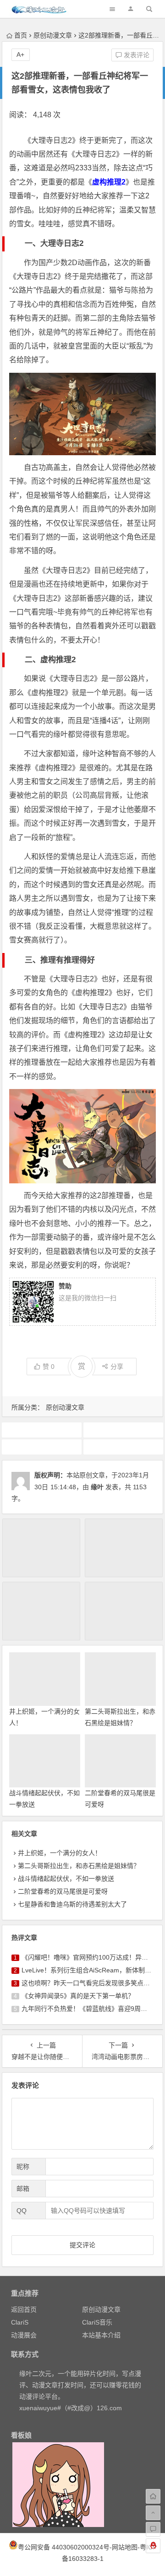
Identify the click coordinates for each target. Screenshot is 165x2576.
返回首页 (24, 2309)
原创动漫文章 (53, 35)
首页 (21, 35)
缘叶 (97, 1487)
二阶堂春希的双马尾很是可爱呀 (63, 1891)
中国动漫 (123, 1430)
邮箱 (23, 2189)
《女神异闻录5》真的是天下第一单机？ (78, 1996)
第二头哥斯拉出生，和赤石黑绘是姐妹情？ (79, 1866)
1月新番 (42, 1430)
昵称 (23, 2167)
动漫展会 (24, 2335)
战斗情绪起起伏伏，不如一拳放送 (66, 1879)
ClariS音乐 (97, 2322)
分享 (117, 1367)
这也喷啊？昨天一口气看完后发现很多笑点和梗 (89, 1983)
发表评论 (136, 55)
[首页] (153, 2496)
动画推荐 (42, 1447)
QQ (22, 2211)
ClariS (20, 2322)
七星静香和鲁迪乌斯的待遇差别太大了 (72, 1904)
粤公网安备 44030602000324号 (64, 2547)
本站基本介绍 (101, 2335)
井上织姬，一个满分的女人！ (60, 1853)
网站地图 (125, 2547)
